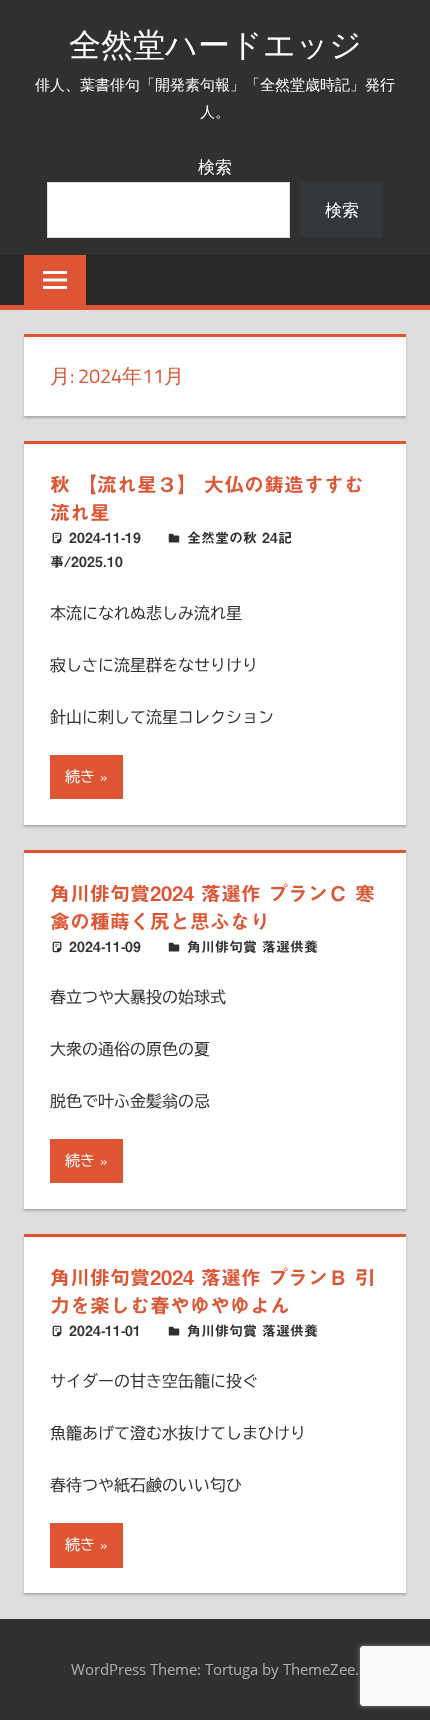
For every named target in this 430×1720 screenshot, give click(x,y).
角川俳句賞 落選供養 (252, 947)
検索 (215, 166)
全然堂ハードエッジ (215, 44)
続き (80, 776)
